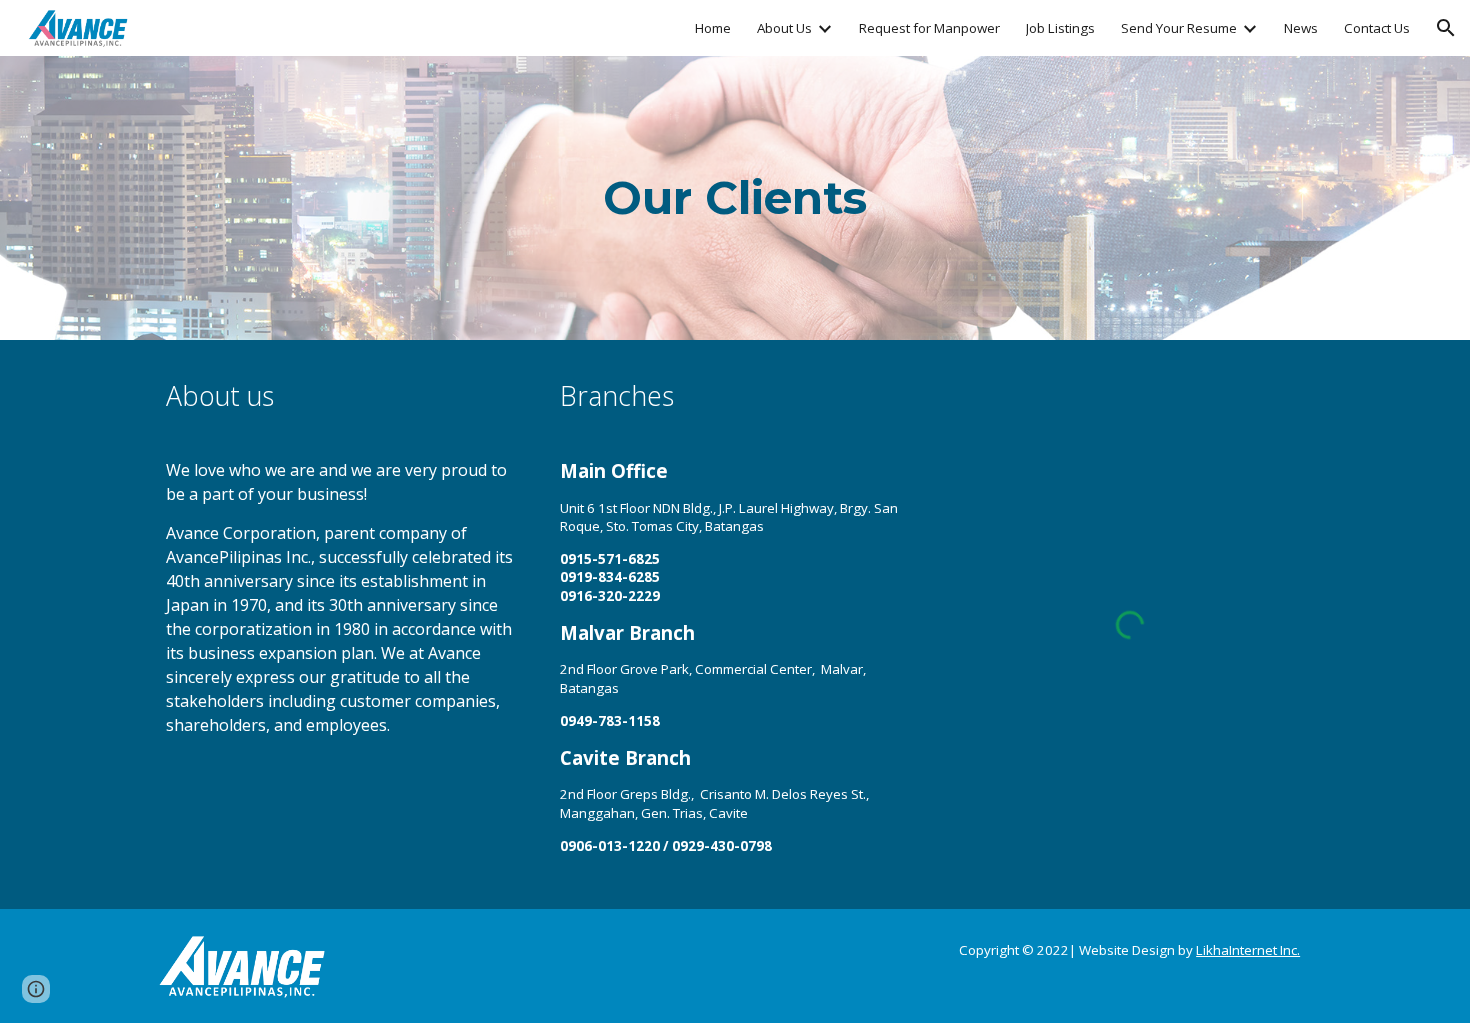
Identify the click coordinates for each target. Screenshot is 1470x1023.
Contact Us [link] (1377, 28)
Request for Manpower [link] (929, 28)
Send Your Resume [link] (1179, 28)
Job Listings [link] (1060, 28)
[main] (735, 198)
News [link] (1301, 28)
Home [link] (713, 28)
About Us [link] (784, 28)
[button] (1446, 28)
